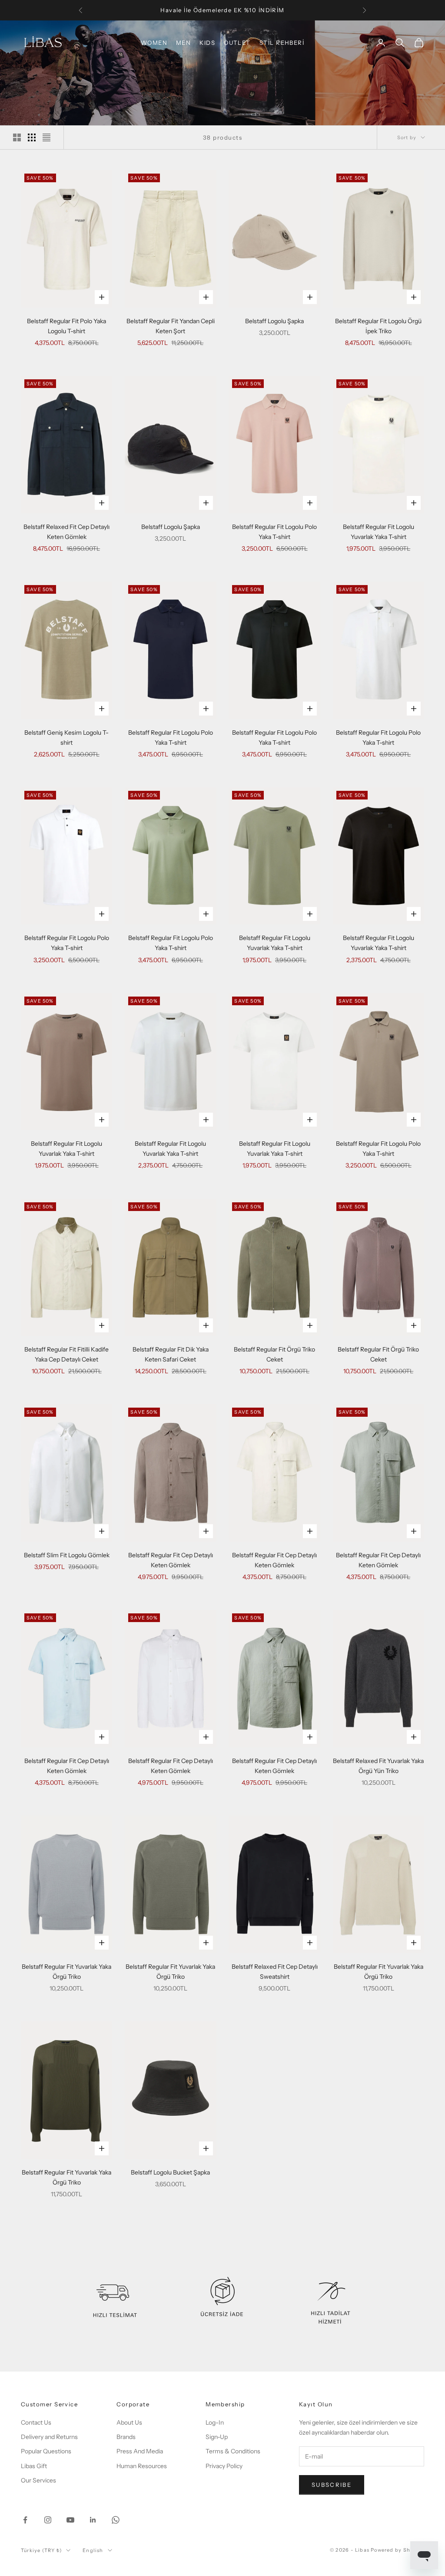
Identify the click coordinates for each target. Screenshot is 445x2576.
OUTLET (237, 43)
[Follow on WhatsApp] (116, 2520)
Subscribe (332, 2485)
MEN (183, 43)
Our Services (38, 2480)
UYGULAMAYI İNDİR (223, 10)
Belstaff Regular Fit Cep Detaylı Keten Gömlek (171, 1560)
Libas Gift (34, 2466)
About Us (129, 2422)
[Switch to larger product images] (17, 137)
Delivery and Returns (49, 2437)
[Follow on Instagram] (48, 2520)
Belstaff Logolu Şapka (274, 321)
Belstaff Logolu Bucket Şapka (170, 2172)
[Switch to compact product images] (46, 137)
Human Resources (142, 2466)
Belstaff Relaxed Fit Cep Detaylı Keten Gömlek (66, 532)
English (93, 2550)
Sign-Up (217, 2437)
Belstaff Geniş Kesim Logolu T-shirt (66, 738)
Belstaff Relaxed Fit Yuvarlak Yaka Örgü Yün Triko (378, 1766)
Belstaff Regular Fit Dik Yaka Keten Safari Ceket (171, 1354)
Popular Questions (46, 2451)
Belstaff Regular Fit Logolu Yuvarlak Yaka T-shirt (379, 532)
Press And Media (140, 2451)
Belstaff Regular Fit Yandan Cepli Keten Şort (171, 326)
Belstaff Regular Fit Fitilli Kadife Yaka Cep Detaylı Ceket (66, 1354)
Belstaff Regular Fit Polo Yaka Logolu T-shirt (66, 326)
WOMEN (154, 43)
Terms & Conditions (233, 2451)
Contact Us (36, 2422)
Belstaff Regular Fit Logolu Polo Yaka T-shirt (274, 532)
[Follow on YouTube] (70, 2520)
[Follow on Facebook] (25, 2520)
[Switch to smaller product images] (32, 137)
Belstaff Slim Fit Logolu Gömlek (67, 1555)
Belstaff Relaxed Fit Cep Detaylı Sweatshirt (275, 1972)
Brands (126, 2437)
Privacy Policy (224, 2466)
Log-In (215, 2422)
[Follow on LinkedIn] (93, 2520)
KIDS (207, 43)
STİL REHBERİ (282, 43)
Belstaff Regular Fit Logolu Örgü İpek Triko (378, 326)
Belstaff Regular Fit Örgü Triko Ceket (274, 1354)
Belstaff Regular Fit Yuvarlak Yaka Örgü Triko (66, 1972)
